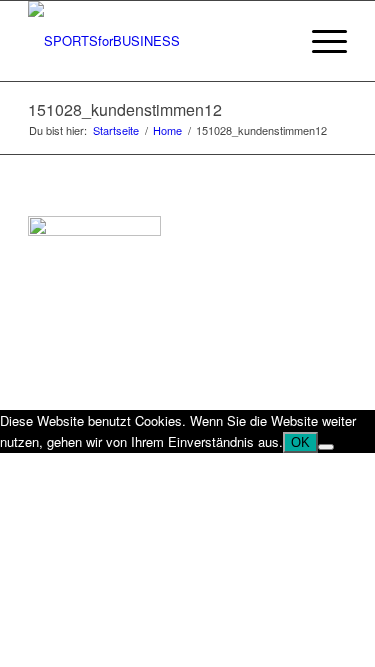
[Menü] (319, 41)
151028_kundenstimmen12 (125, 109)
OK (300, 442)
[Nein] (326, 447)
